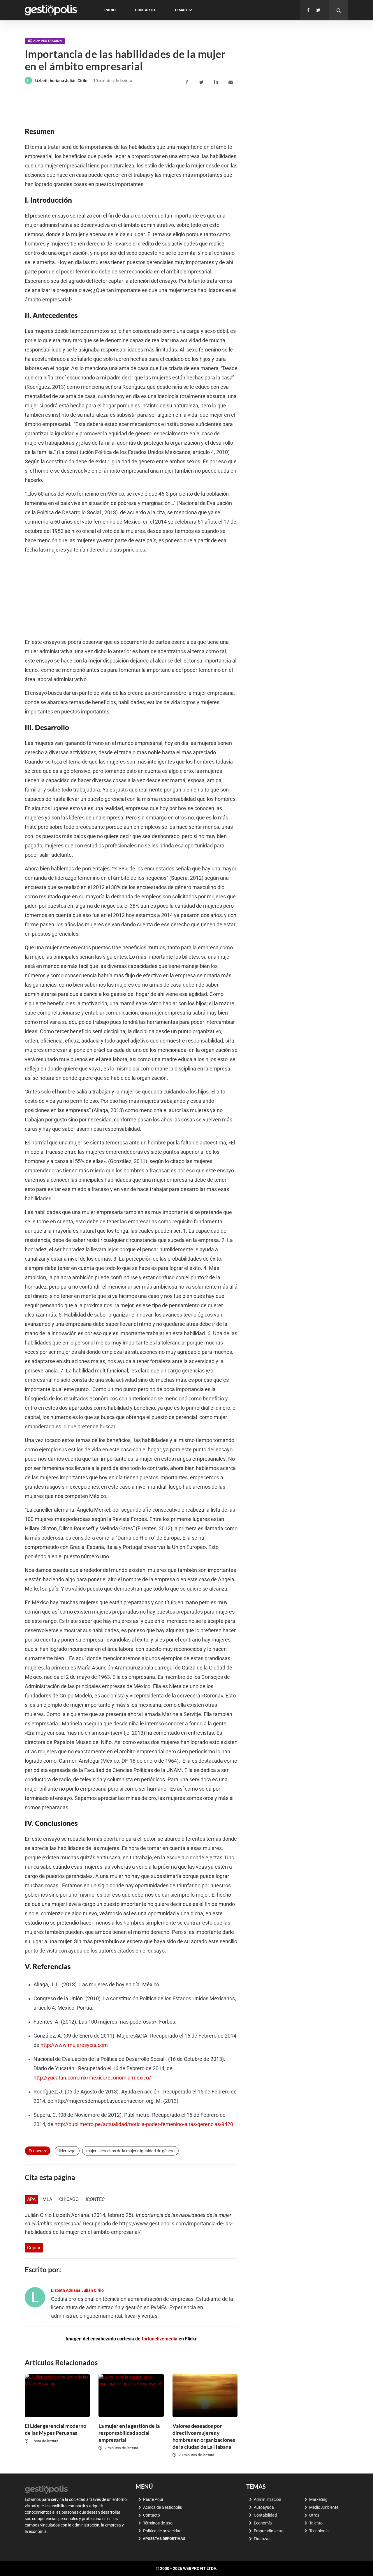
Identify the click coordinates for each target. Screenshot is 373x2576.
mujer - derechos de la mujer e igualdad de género (130, 2151)
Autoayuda (264, 2507)
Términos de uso (158, 2523)
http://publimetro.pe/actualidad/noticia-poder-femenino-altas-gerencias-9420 (144, 2124)
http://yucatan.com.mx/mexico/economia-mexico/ (92, 2078)
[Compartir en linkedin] (217, 82)
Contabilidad (265, 2515)
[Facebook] (308, 10)
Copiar (34, 2248)
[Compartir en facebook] (188, 82)
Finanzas (262, 2539)
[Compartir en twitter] (202, 82)
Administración (47, 41)
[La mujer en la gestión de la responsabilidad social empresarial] (131, 2395)
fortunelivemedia (160, 2339)
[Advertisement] (131, 106)
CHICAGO (69, 2199)
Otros (314, 2515)
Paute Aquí (153, 2499)
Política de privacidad (162, 2531)
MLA (47, 2199)
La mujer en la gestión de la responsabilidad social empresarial (129, 2433)
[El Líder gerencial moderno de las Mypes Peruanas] (57, 2395)
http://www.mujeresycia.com (74, 2045)
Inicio (110, 10)
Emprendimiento (269, 2531)
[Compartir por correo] (232, 82)
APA (31, 2199)
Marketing (318, 2499)
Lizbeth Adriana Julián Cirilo (61, 81)
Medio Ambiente (324, 2507)
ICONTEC (95, 2199)
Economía (263, 2523)
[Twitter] (318, 10)
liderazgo (67, 2151)
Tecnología (319, 2531)
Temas (181, 10)
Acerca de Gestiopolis (162, 2507)
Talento (316, 2523)
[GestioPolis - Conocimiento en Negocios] (47, 2489)
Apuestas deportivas (164, 2539)
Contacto (145, 10)
